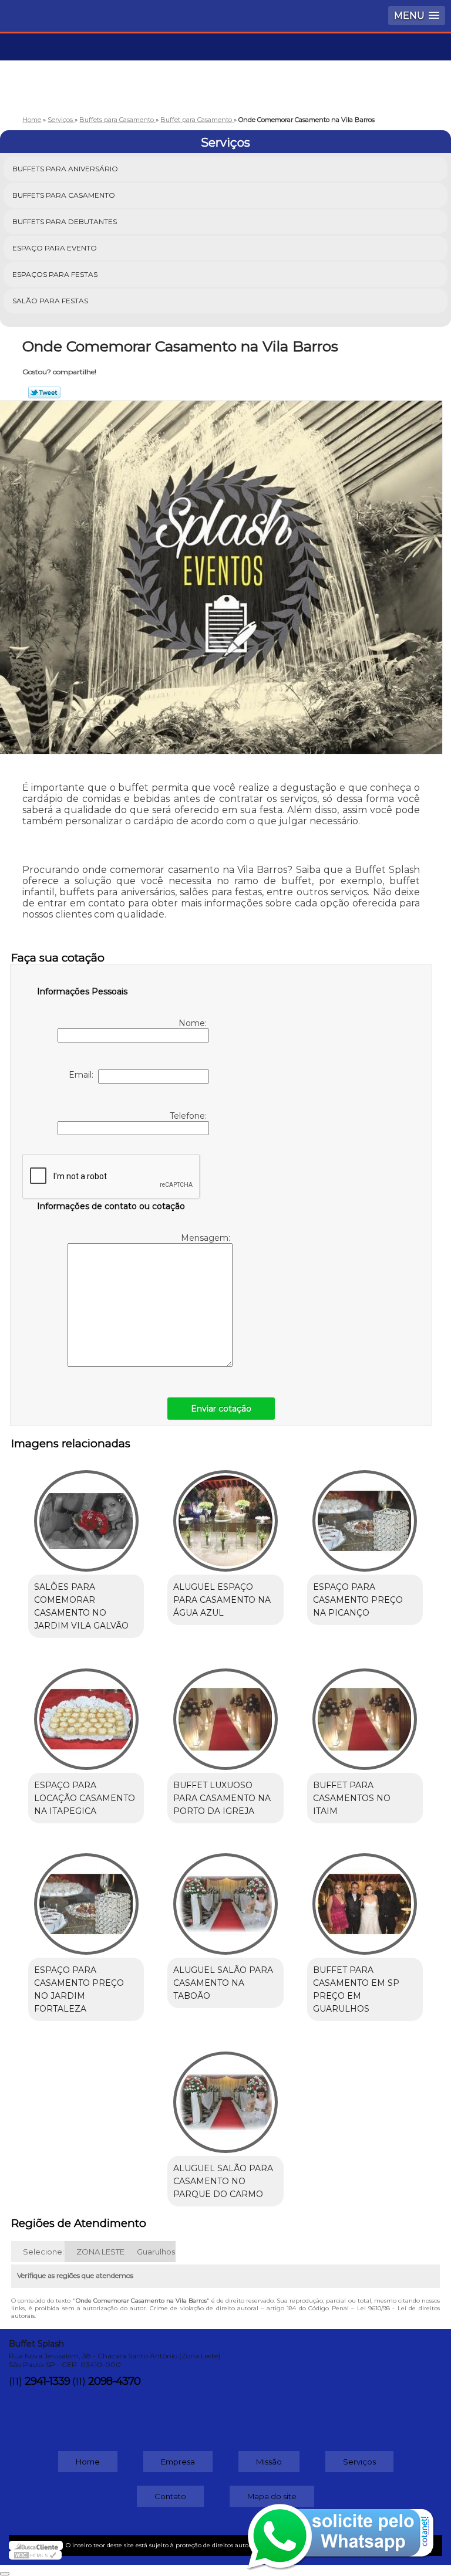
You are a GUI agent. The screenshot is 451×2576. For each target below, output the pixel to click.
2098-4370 (114, 2381)
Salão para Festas (50, 301)
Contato (170, 2496)
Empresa (178, 2462)
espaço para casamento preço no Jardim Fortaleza (79, 1989)
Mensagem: (207, 1238)
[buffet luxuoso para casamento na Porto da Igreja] (225, 1713)
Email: (83, 1075)
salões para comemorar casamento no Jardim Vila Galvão (81, 1606)
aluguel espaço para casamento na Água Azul (222, 1600)
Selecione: (43, 2252)
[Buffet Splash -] (225, 69)
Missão (269, 2462)
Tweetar (44, 392)
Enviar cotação (221, 1409)
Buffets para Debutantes (65, 221)
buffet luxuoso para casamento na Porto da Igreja (222, 1798)
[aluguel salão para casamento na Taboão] (225, 1898)
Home (88, 2462)
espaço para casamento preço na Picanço (358, 1600)
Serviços (225, 143)
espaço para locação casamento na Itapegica (85, 1798)
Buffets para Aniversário (65, 169)
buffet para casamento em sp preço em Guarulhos (356, 1989)
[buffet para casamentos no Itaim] (365, 1713)
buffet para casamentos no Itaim (352, 1798)
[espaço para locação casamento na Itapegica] (86, 1713)
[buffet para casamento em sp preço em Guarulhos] (365, 1898)
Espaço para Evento (55, 248)
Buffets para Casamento (64, 195)
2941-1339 (47, 2381)
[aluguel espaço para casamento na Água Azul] (225, 1515)
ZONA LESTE (100, 2252)
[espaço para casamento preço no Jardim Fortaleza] (86, 1898)
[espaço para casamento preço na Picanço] (365, 1515)
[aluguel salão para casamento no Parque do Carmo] (225, 2096)
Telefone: (189, 1116)
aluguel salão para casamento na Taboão (223, 1983)
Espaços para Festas (55, 274)
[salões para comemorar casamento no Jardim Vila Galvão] (86, 1515)
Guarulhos (156, 2252)
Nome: (194, 1023)
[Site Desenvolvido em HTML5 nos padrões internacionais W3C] (35, 2555)
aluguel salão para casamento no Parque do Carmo (223, 2181)
